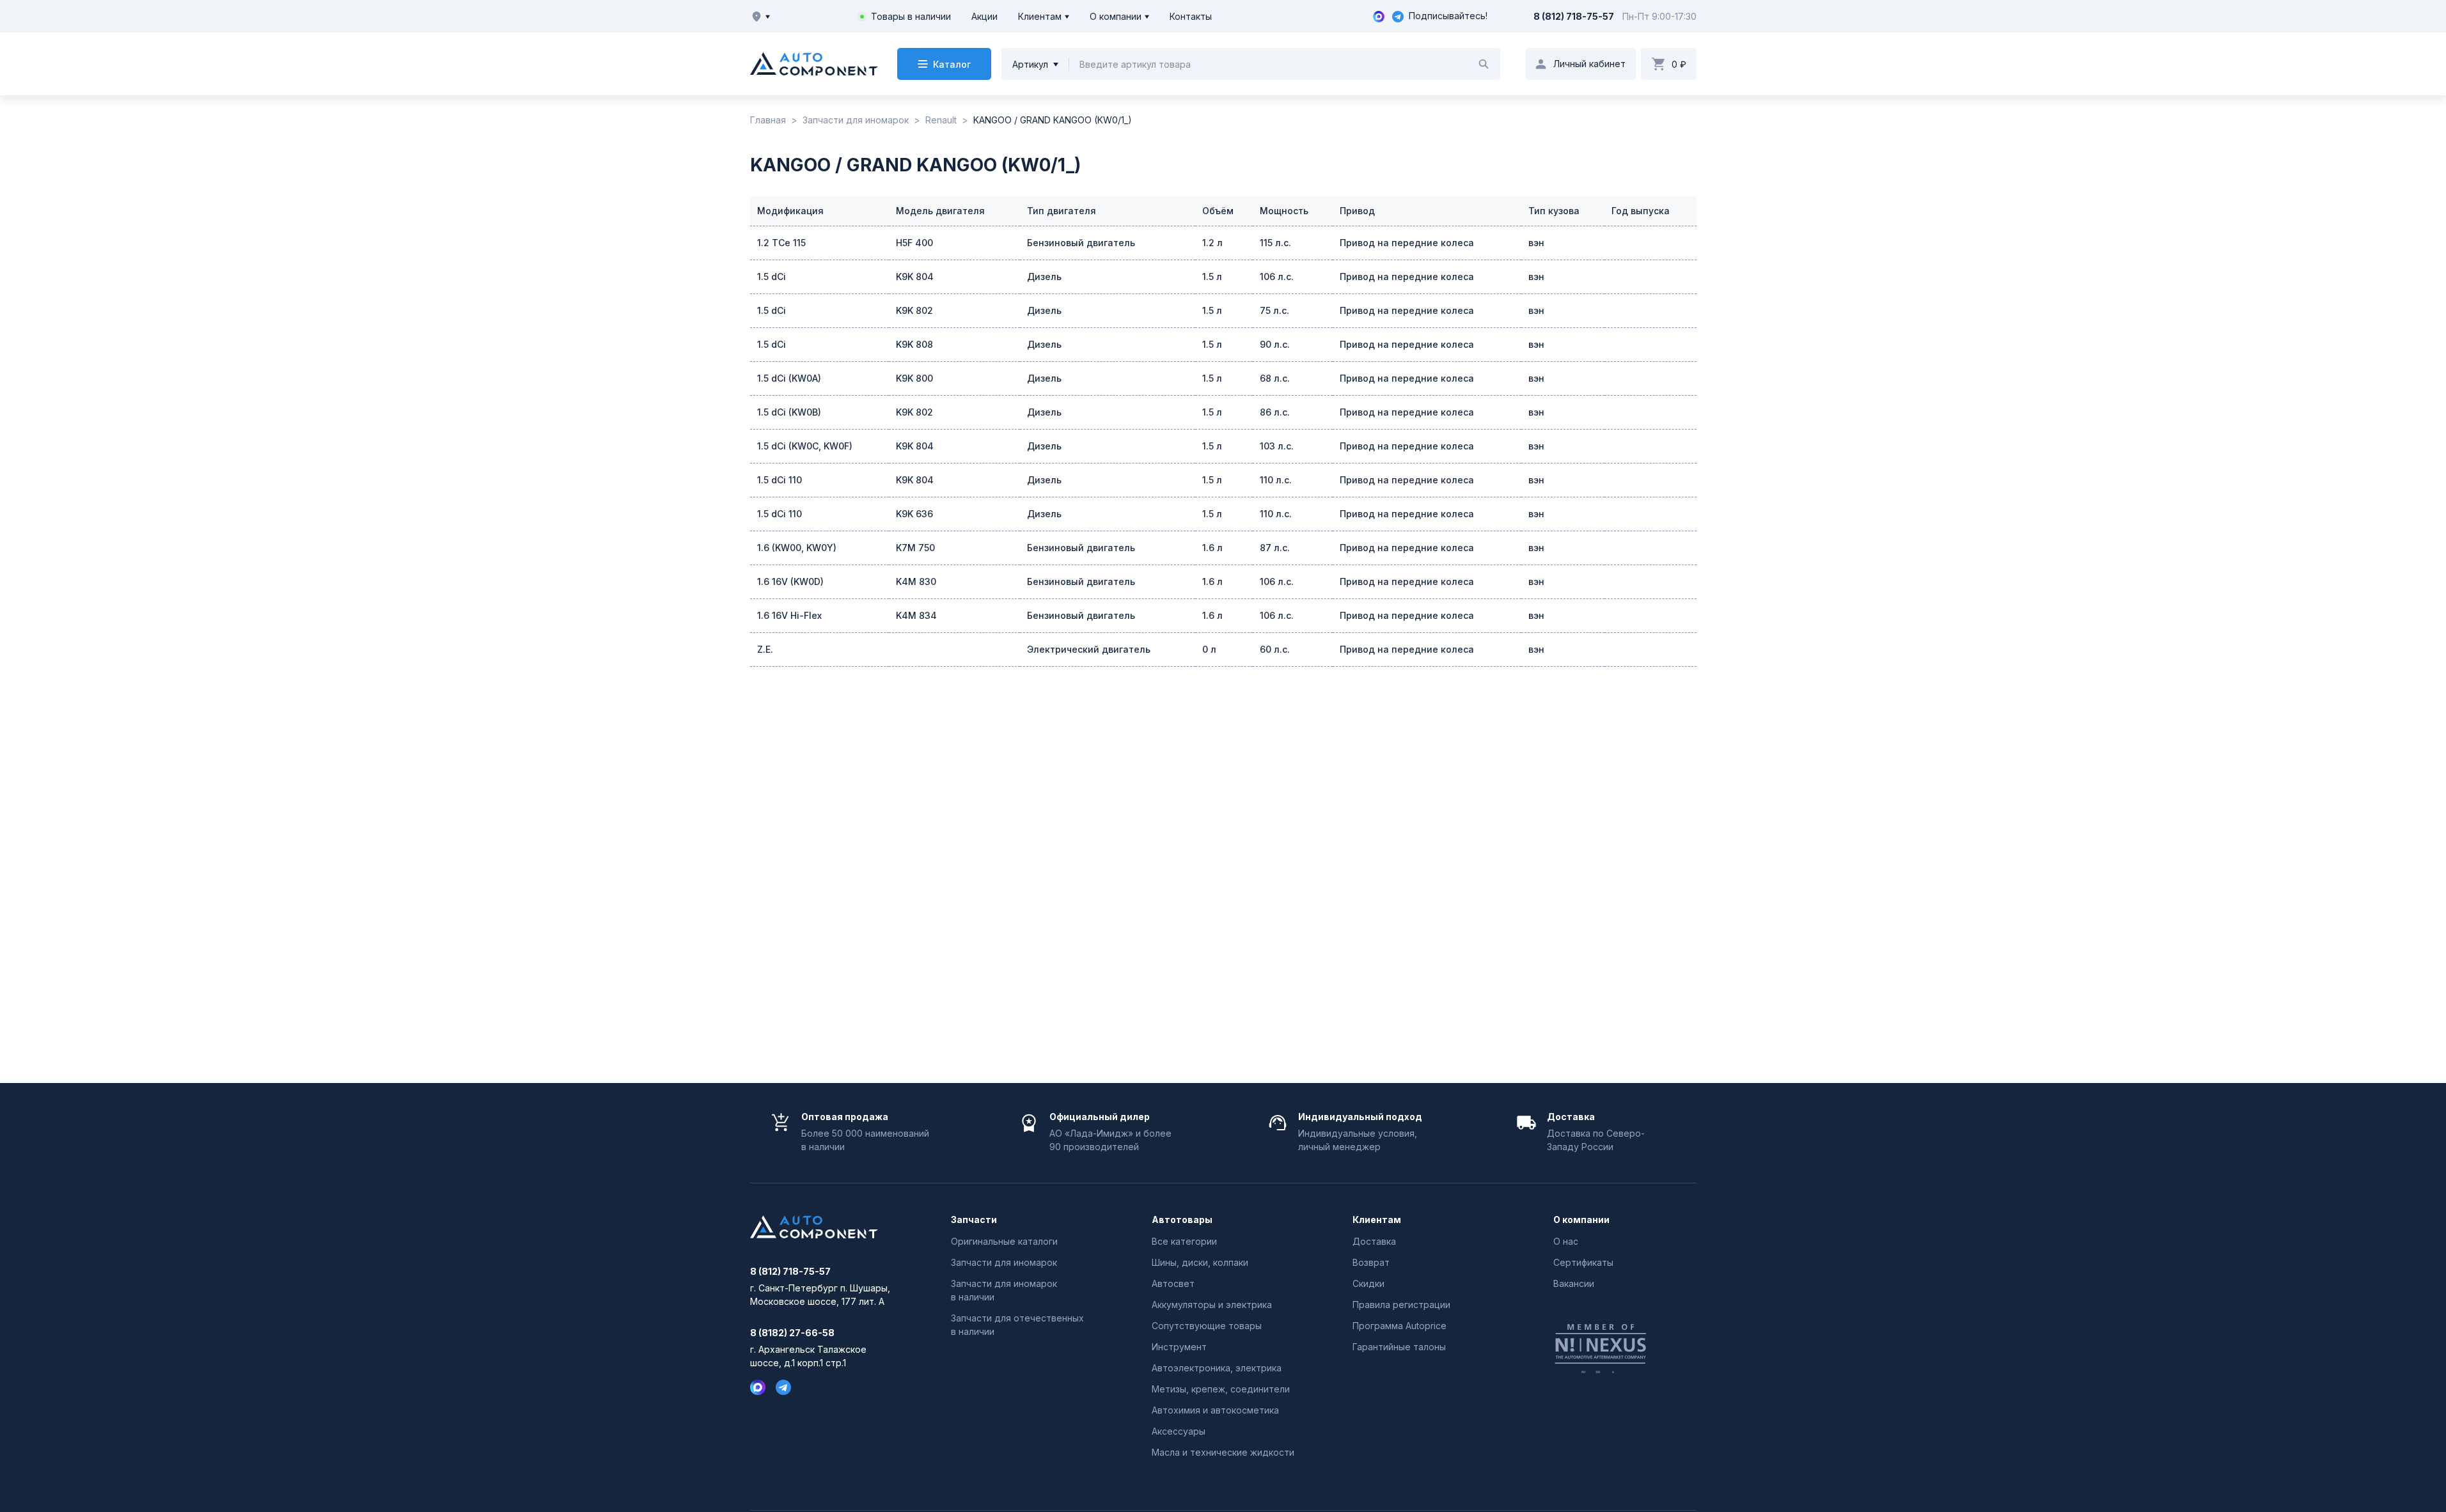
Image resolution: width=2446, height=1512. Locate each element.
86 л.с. (1275, 412)
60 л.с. (1275, 649)
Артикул (1030, 64)
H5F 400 (914, 243)
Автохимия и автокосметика (1215, 1410)
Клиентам (1040, 16)
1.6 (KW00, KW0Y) (797, 548)
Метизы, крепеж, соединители (1221, 1389)
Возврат (1371, 1262)
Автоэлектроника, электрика (1217, 1368)
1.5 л (1212, 277)
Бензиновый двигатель (1081, 243)
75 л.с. (1274, 310)
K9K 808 (914, 344)
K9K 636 (914, 514)
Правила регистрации (1401, 1305)
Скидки (1368, 1283)
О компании (1116, 16)
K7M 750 (915, 548)
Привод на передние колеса (1407, 243)
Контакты (1191, 16)
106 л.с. (1277, 277)
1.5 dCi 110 (780, 480)
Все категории (1184, 1241)
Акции (984, 16)
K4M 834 (916, 615)
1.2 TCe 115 (781, 243)
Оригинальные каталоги (1004, 1241)
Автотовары (1182, 1220)
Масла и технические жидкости (1223, 1452)
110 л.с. (1276, 480)
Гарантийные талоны (1399, 1347)
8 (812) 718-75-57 (1574, 16)
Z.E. (765, 649)
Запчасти (974, 1220)
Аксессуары (1179, 1431)
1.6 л (1212, 548)
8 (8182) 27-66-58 (792, 1333)
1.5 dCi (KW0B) (789, 412)
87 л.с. (1275, 548)
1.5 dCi (772, 277)
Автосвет (1173, 1283)
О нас (1566, 1241)
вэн (1536, 243)
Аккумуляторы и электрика (1212, 1305)
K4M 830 (916, 581)
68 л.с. (1275, 378)
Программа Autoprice (1399, 1326)
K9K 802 (914, 310)
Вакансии (1574, 1283)
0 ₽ (1679, 64)
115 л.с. (1275, 243)
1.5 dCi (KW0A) (789, 378)
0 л (1209, 649)
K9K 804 (915, 277)
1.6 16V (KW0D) (790, 581)
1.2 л (1212, 243)
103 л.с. (1277, 446)
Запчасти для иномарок (1004, 1262)
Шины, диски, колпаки (1200, 1262)
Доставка (1374, 1241)
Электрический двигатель (1089, 649)
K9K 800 (914, 378)
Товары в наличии (911, 16)
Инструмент (1179, 1347)
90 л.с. (1275, 344)
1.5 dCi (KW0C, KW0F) (805, 446)
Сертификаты (1583, 1262)
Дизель (1044, 277)
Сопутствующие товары (1207, 1326)
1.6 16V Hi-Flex (789, 615)
